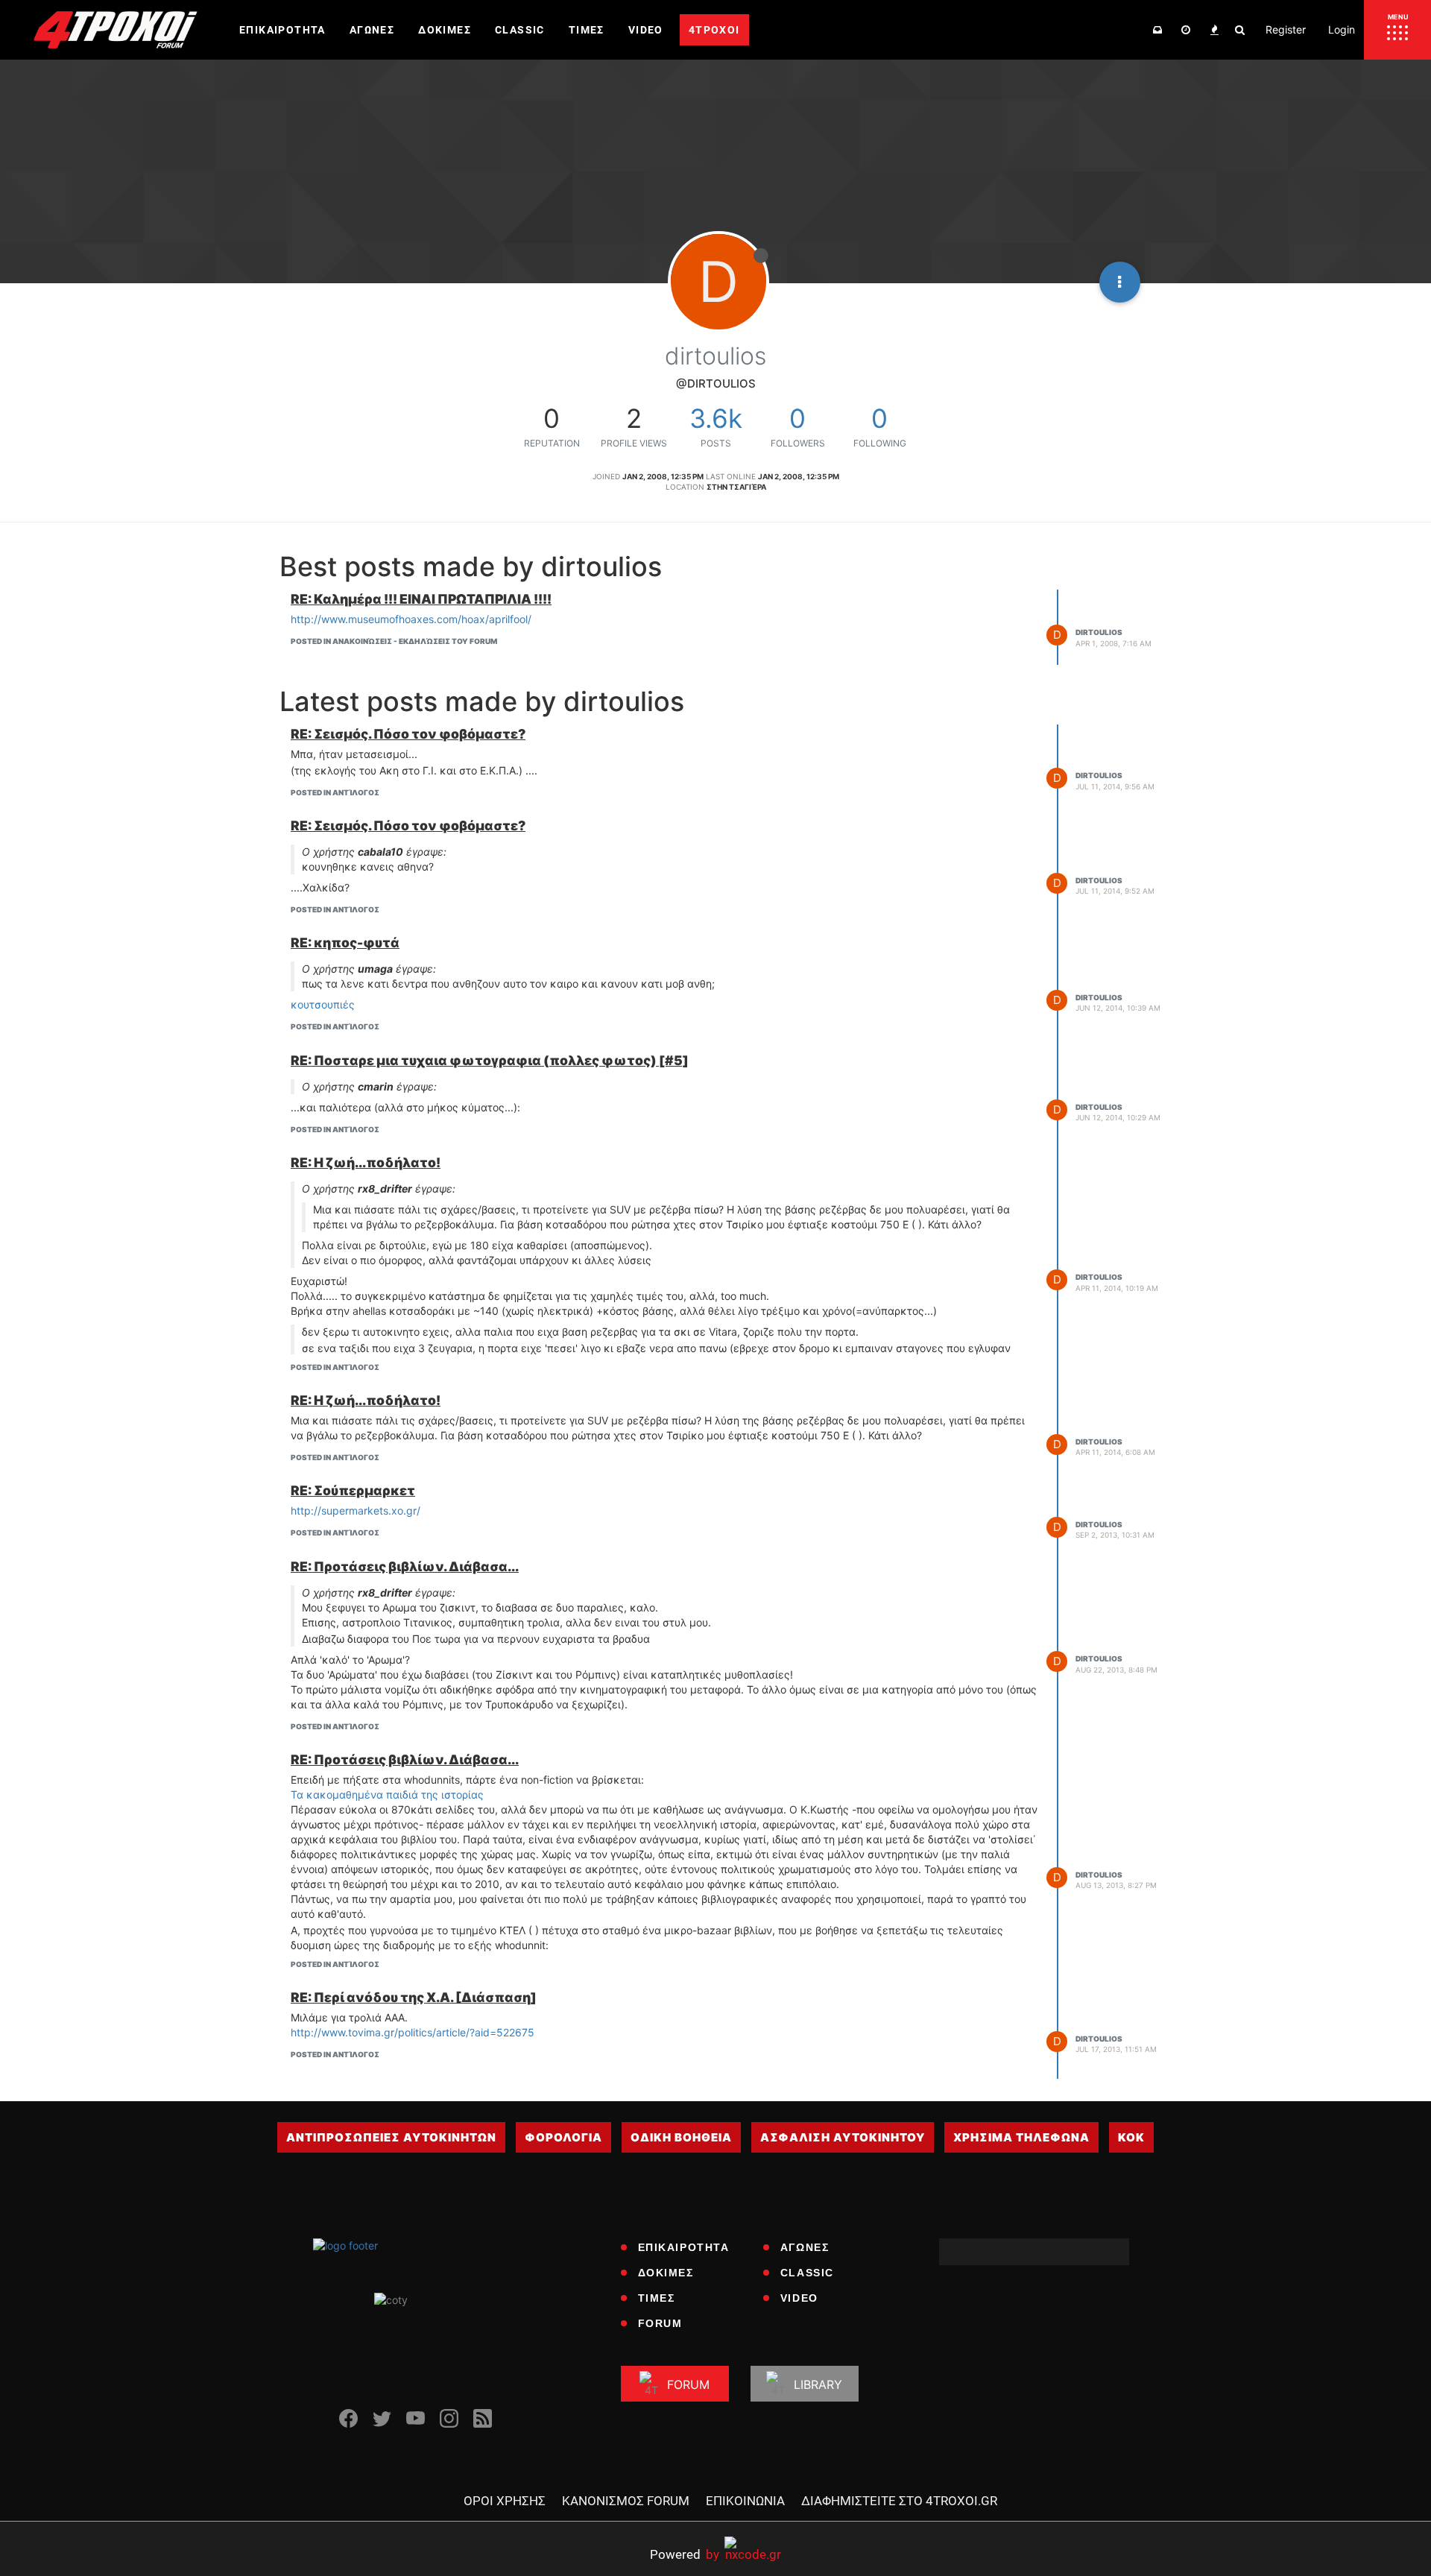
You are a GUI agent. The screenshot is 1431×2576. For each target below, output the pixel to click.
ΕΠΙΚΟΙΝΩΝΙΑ (745, 2501)
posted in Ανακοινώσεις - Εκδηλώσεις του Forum (394, 641)
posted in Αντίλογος (335, 792)
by (685, 2554)
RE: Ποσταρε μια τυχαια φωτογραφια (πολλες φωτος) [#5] (490, 1060)
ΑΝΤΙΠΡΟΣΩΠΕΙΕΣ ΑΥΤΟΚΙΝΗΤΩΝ (391, 2137)
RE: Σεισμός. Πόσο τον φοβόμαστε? (408, 734)
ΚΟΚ (1131, 2137)
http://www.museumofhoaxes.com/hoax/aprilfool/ (411, 619)
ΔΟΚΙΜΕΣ (666, 2273)
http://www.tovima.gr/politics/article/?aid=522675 (413, 2032)
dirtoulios (1099, 632)
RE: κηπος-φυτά (345, 943)
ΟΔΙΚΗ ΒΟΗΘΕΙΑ (681, 2137)
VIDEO (799, 2298)
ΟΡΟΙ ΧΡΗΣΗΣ (505, 2501)
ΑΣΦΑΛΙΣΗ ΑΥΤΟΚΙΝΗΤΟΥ (843, 2137)
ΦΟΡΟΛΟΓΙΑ (563, 2137)
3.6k (716, 418)
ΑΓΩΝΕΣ (805, 2247)
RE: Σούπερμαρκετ (353, 1490)
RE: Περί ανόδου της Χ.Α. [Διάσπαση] (414, 1997)
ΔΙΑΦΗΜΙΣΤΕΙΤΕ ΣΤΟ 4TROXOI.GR (899, 2501)
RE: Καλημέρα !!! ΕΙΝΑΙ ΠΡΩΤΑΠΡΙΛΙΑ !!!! (421, 599)
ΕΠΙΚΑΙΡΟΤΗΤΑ (684, 2247)
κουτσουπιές (323, 1004)
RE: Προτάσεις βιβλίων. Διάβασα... (405, 1566)
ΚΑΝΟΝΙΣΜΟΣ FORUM (626, 2501)
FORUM (660, 2323)
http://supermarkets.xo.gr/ (356, 1510)
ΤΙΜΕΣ (657, 2298)
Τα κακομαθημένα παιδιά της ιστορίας (387, 1794)
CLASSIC (807, 2273)
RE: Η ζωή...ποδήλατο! (366, 1162)
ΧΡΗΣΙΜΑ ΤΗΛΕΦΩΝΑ (1021, 2137)
